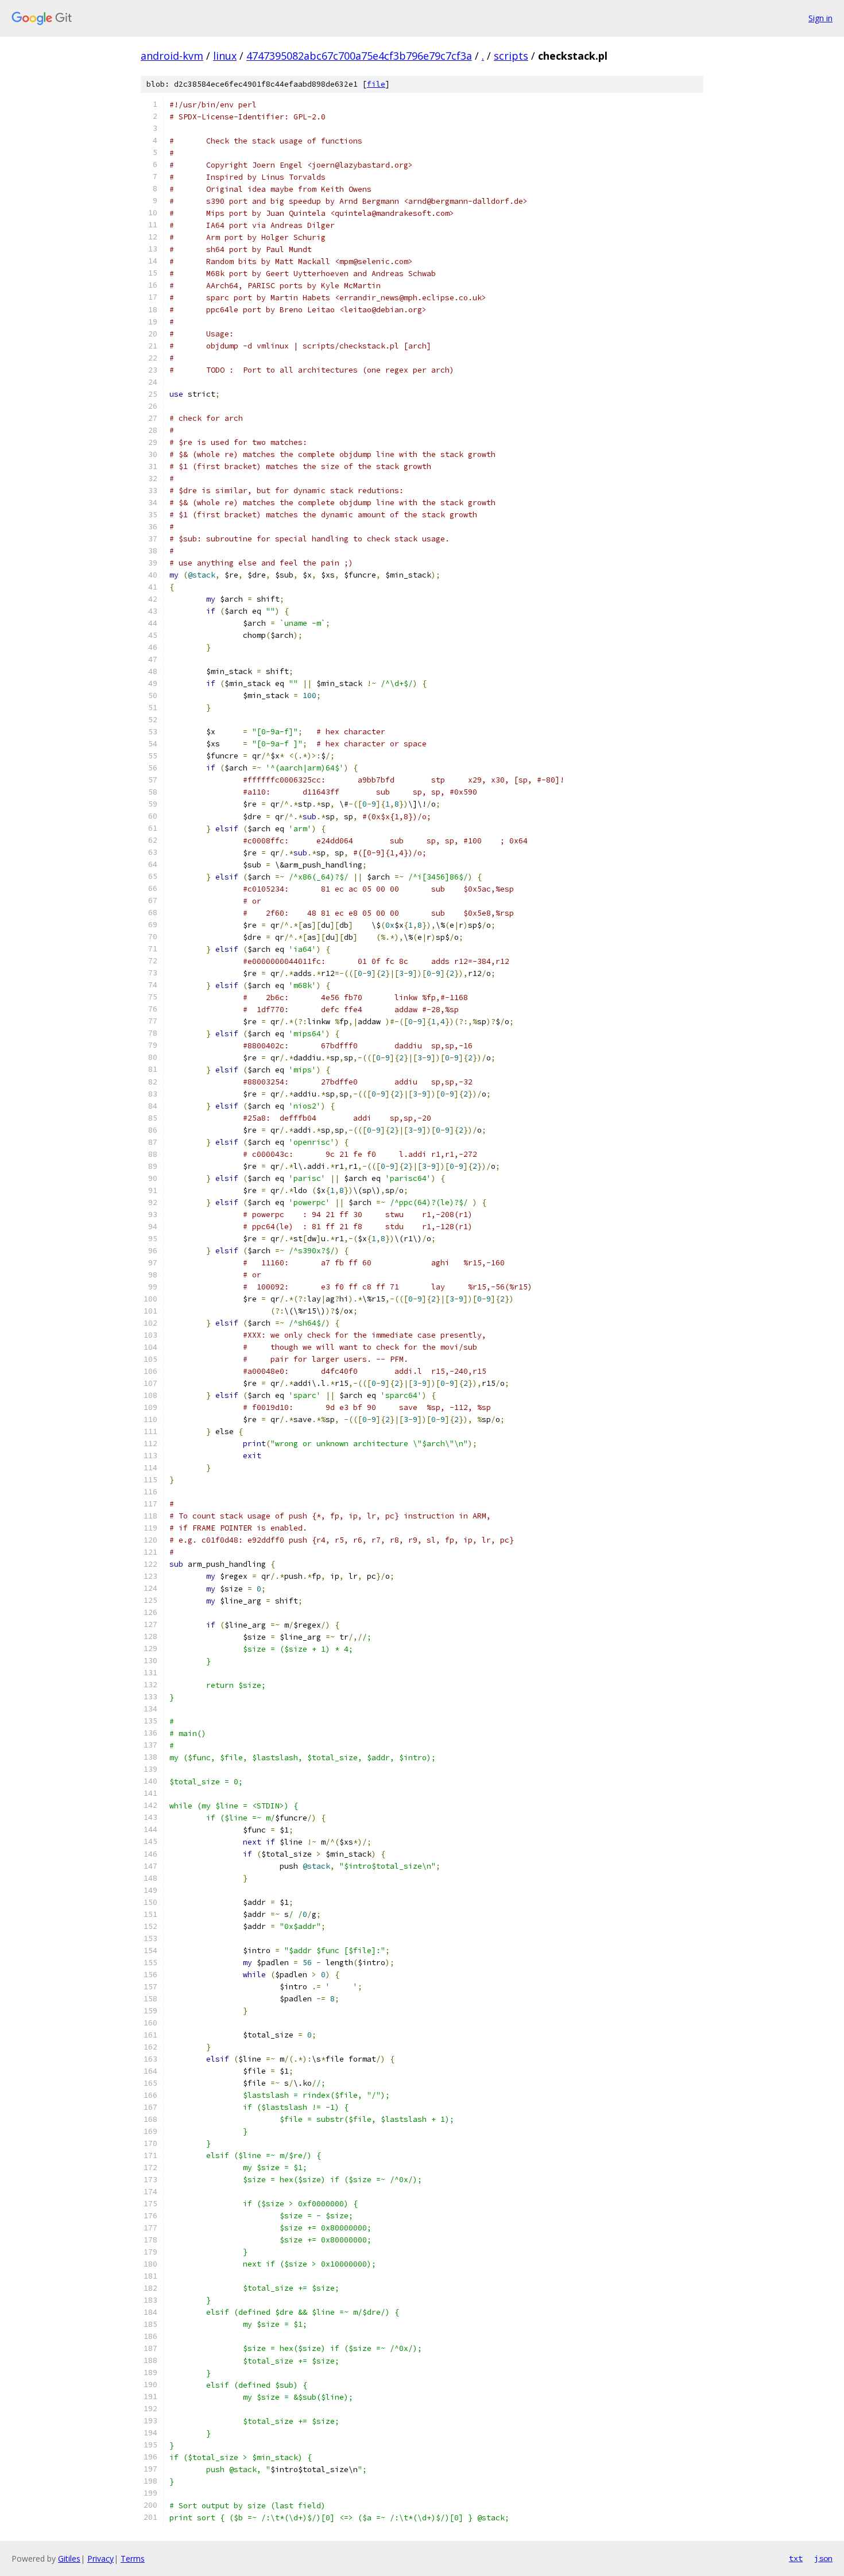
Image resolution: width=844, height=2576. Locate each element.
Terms (133, 2558)
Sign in (820, 18)
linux (225, 56)
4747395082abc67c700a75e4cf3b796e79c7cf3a (359, 56)
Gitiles (69, 2558)
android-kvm (172, 56)
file (376, 84)
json (823, 2558)
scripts (511, 56)
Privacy (100, 2558)
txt (796, 2558)
